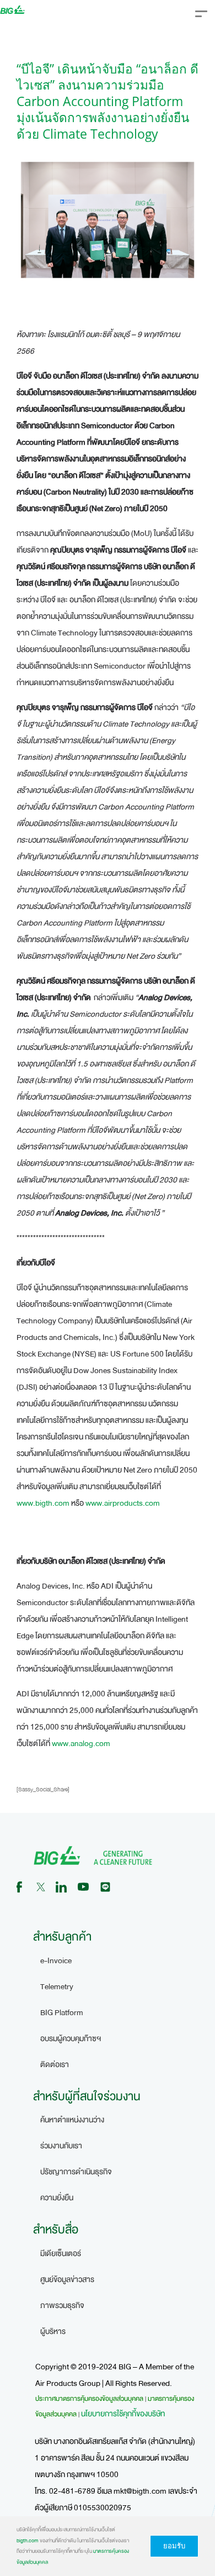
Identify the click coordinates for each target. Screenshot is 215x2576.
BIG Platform (62, 2013)
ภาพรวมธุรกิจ (62, 2306)
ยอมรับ (174, 2546)
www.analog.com (81, 1744)
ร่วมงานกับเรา (61, 2146)
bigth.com (28, 2541)
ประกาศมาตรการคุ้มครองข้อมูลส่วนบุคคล (89, 2399)
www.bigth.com (43, 1503)
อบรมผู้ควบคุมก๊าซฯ (71, 2039)
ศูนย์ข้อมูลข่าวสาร (67, 2280)
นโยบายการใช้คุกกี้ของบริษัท (123, 2414)
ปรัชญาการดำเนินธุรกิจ (76, 2172)
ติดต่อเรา (55, 2065)
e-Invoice (56, 1961)
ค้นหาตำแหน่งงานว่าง (72, 2120)
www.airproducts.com (123, 1503)
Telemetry (57, 1987)
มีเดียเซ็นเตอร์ (61, 2254)
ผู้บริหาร (53, 2331)
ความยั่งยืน (57, 2198)
